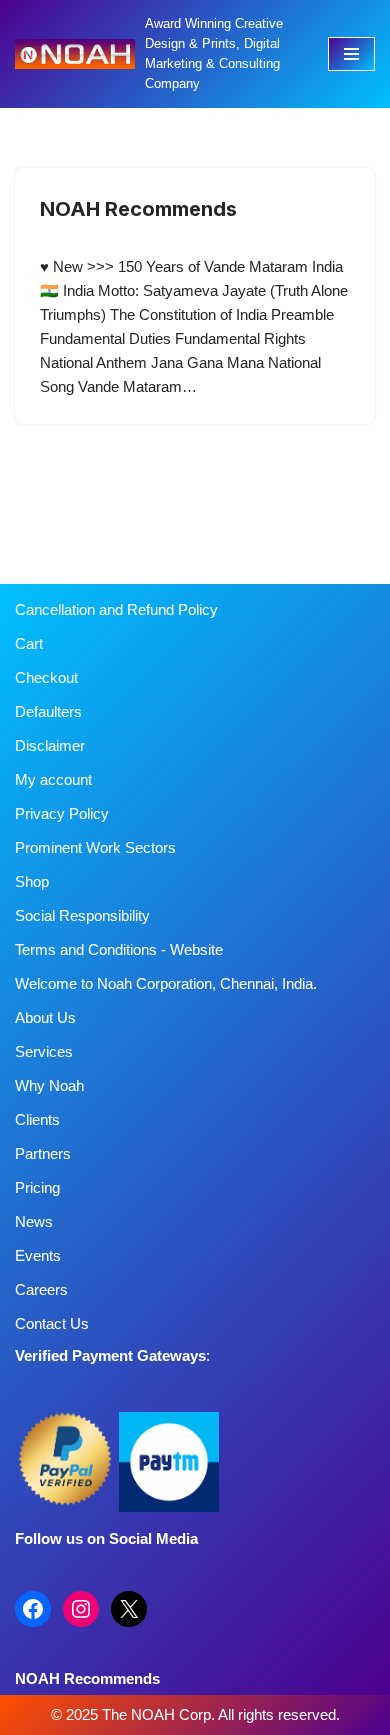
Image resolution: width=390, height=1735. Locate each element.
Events (38, 1255)
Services (44, 1051)
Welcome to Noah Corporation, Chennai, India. (166, 983)
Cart (29, 643)
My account (53, 779)
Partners (43, 1153)
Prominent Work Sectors (95, 847)
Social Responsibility (82, 915)
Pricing (37, 1187)
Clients (37, 1119)
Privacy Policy (62, 813)
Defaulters (48, 711)
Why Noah (49, 1085)
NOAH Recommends (138, 209)
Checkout (46, 677)
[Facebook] (33, 1609)
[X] (129, 1609)
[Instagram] (81, 1609)
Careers (41, 1289)
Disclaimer (50, 745)
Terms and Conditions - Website (119, 949)
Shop (32, 881)
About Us (45, 1017)
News (34, 1221)
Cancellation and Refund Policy (116, 609)
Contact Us (52, 1323)
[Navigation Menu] (351, 54)
